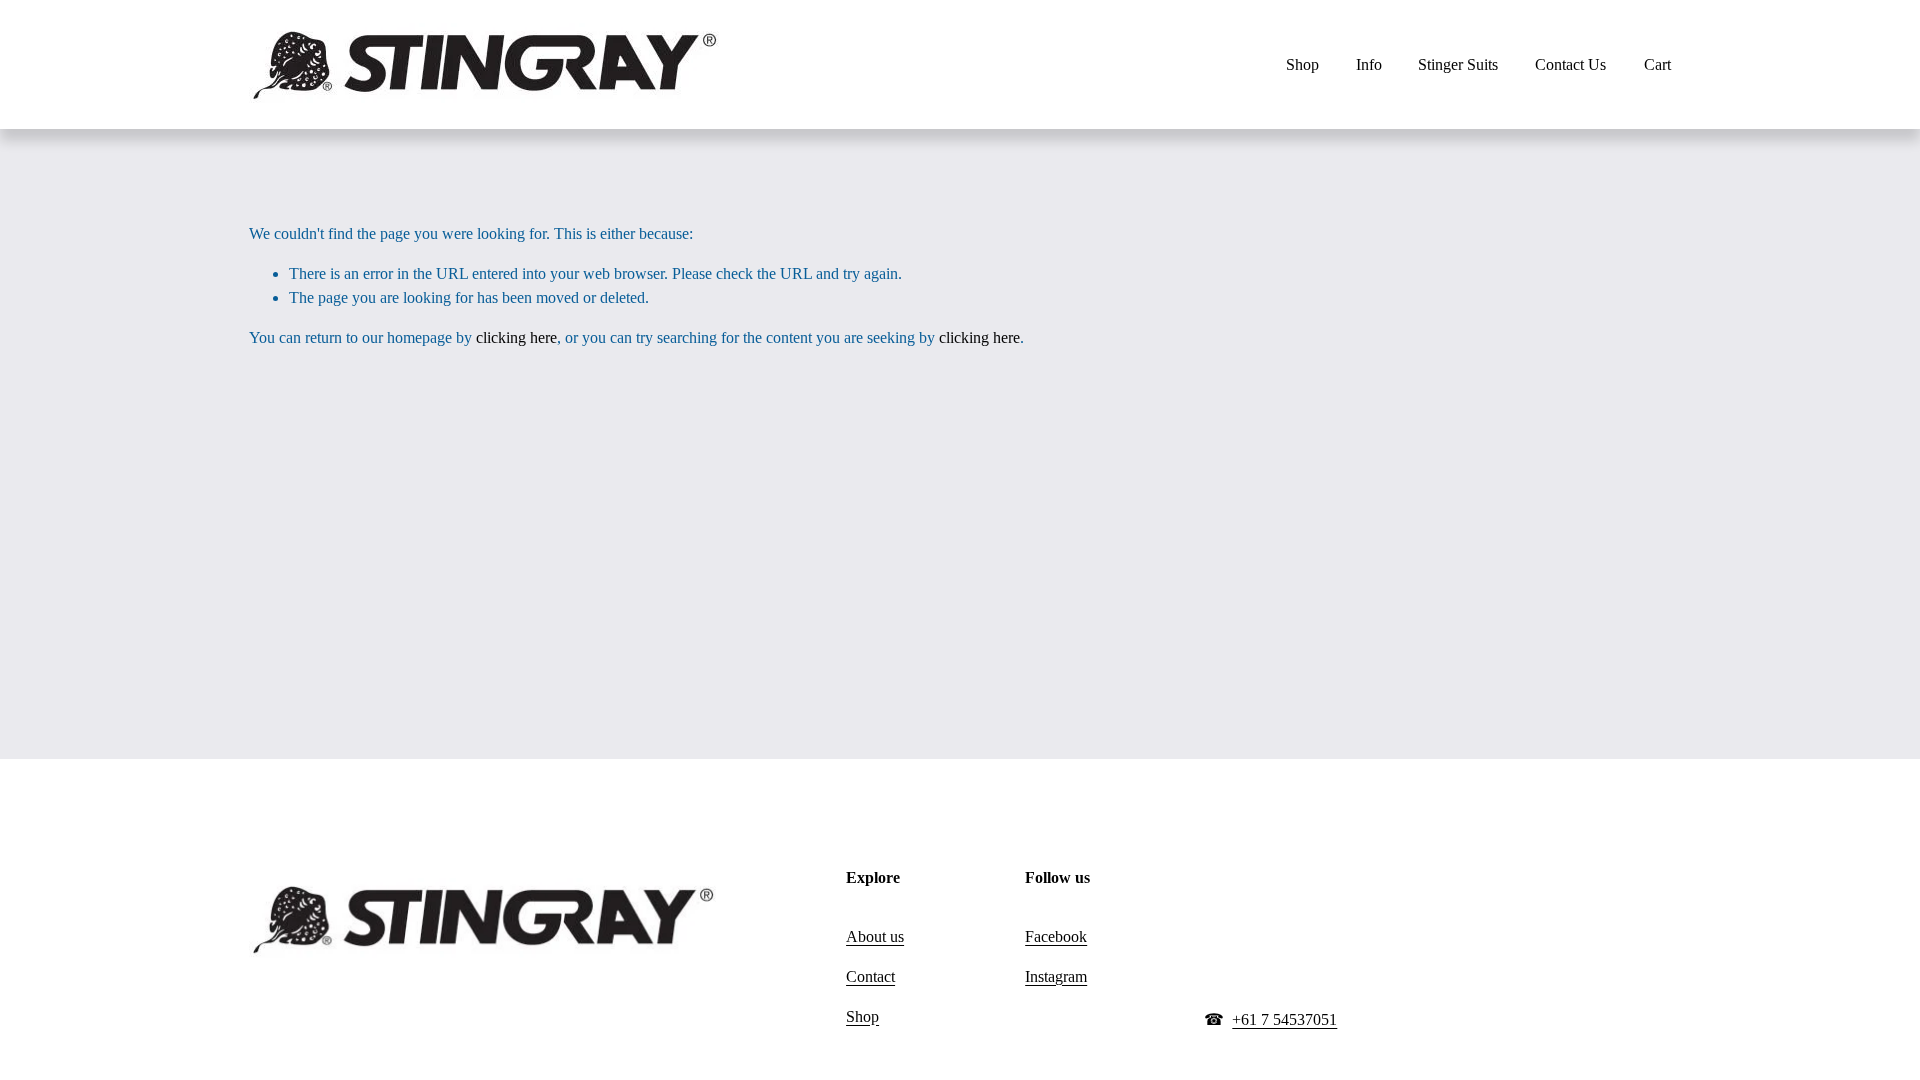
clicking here (516, 337)
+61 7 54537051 (1284, 1019)
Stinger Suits (1458, 64)
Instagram (1056, 976)
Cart (1657, 64)
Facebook (1056, 936)
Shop (862, 1016)
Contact (870, 976)
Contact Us (1570, 64)
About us (875, 936)
